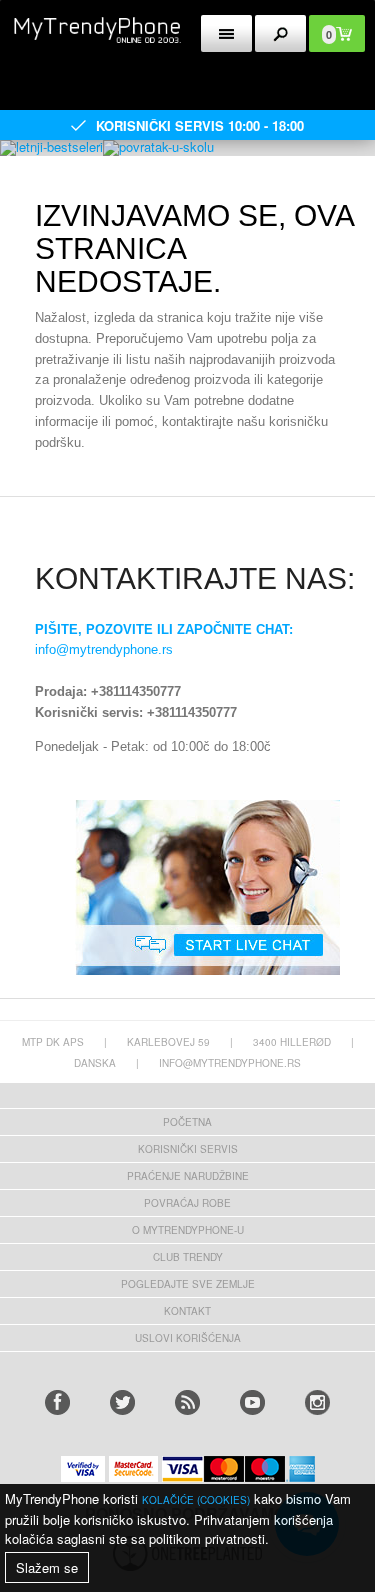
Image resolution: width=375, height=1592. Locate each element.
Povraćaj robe (187, 1203)
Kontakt (187, 1311)
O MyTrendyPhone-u (188, 1230)
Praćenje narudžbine (188, 1176)
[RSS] (187, 1402)
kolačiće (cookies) (196, 1500)
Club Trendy (188, 1257)
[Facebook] (57, 1402)
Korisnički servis (188, 1149)
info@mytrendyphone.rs (104, 649)
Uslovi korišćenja (188, 1338)
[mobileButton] (280, 33)
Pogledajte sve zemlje (188, 1284)
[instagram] (317, 1402)
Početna (187, 1122)
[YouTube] (252, 1402)
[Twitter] (122, 1402)
